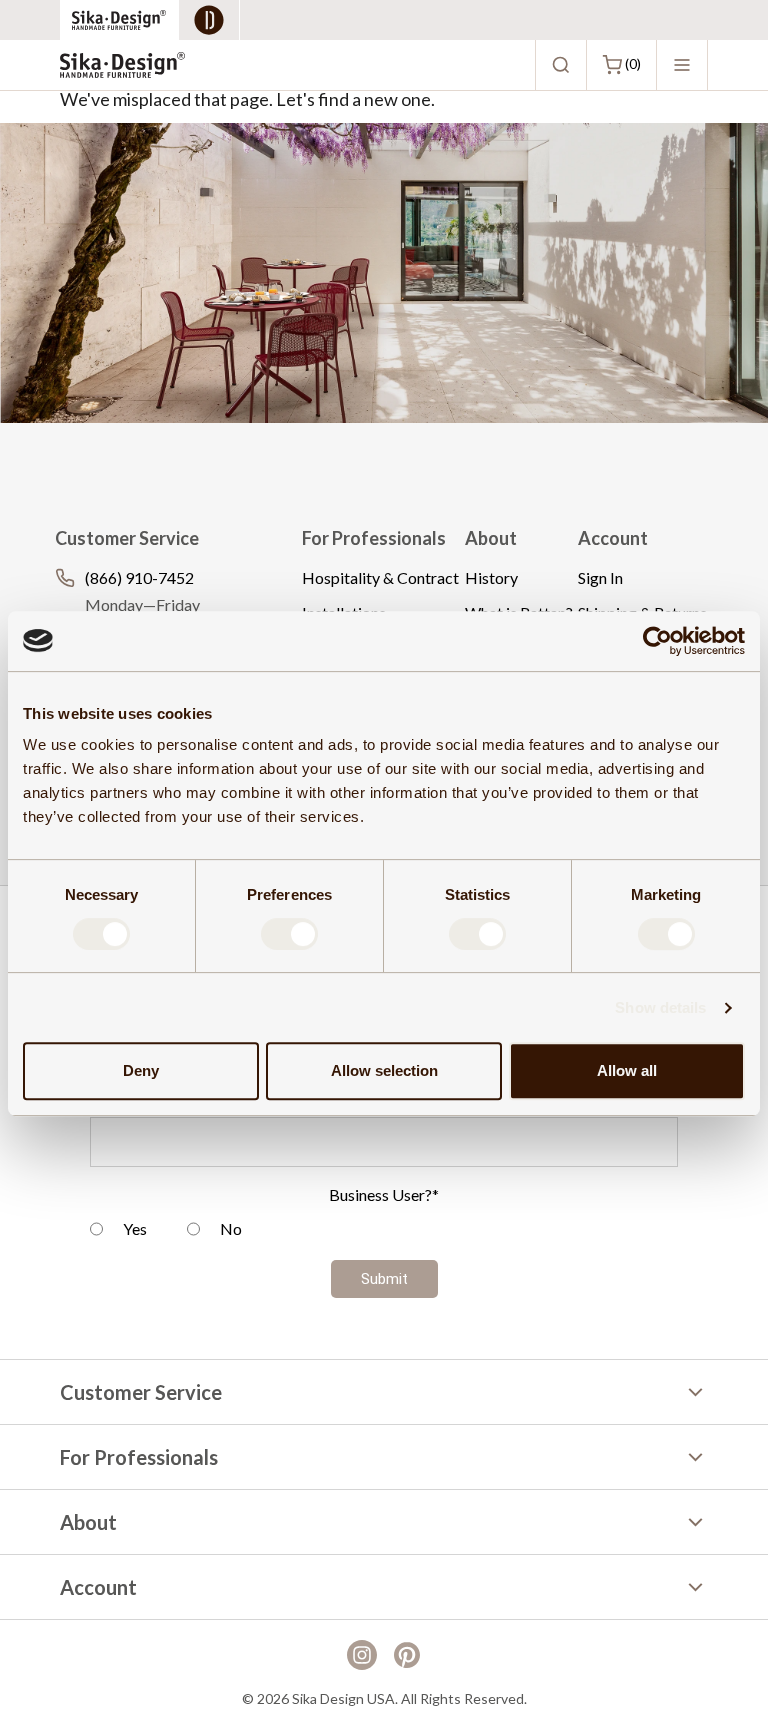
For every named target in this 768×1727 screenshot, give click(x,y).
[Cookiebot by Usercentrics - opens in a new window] (657, 641)
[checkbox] (384, 1231)
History (491, 577)
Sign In (600, 577)
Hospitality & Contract (380, 577)
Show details (660, 1007)
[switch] (289, 934)
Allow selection (384, 1070)
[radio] (118, 1231)
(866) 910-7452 (139, 577)
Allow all (627, 1070)
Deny (141, 1070)
